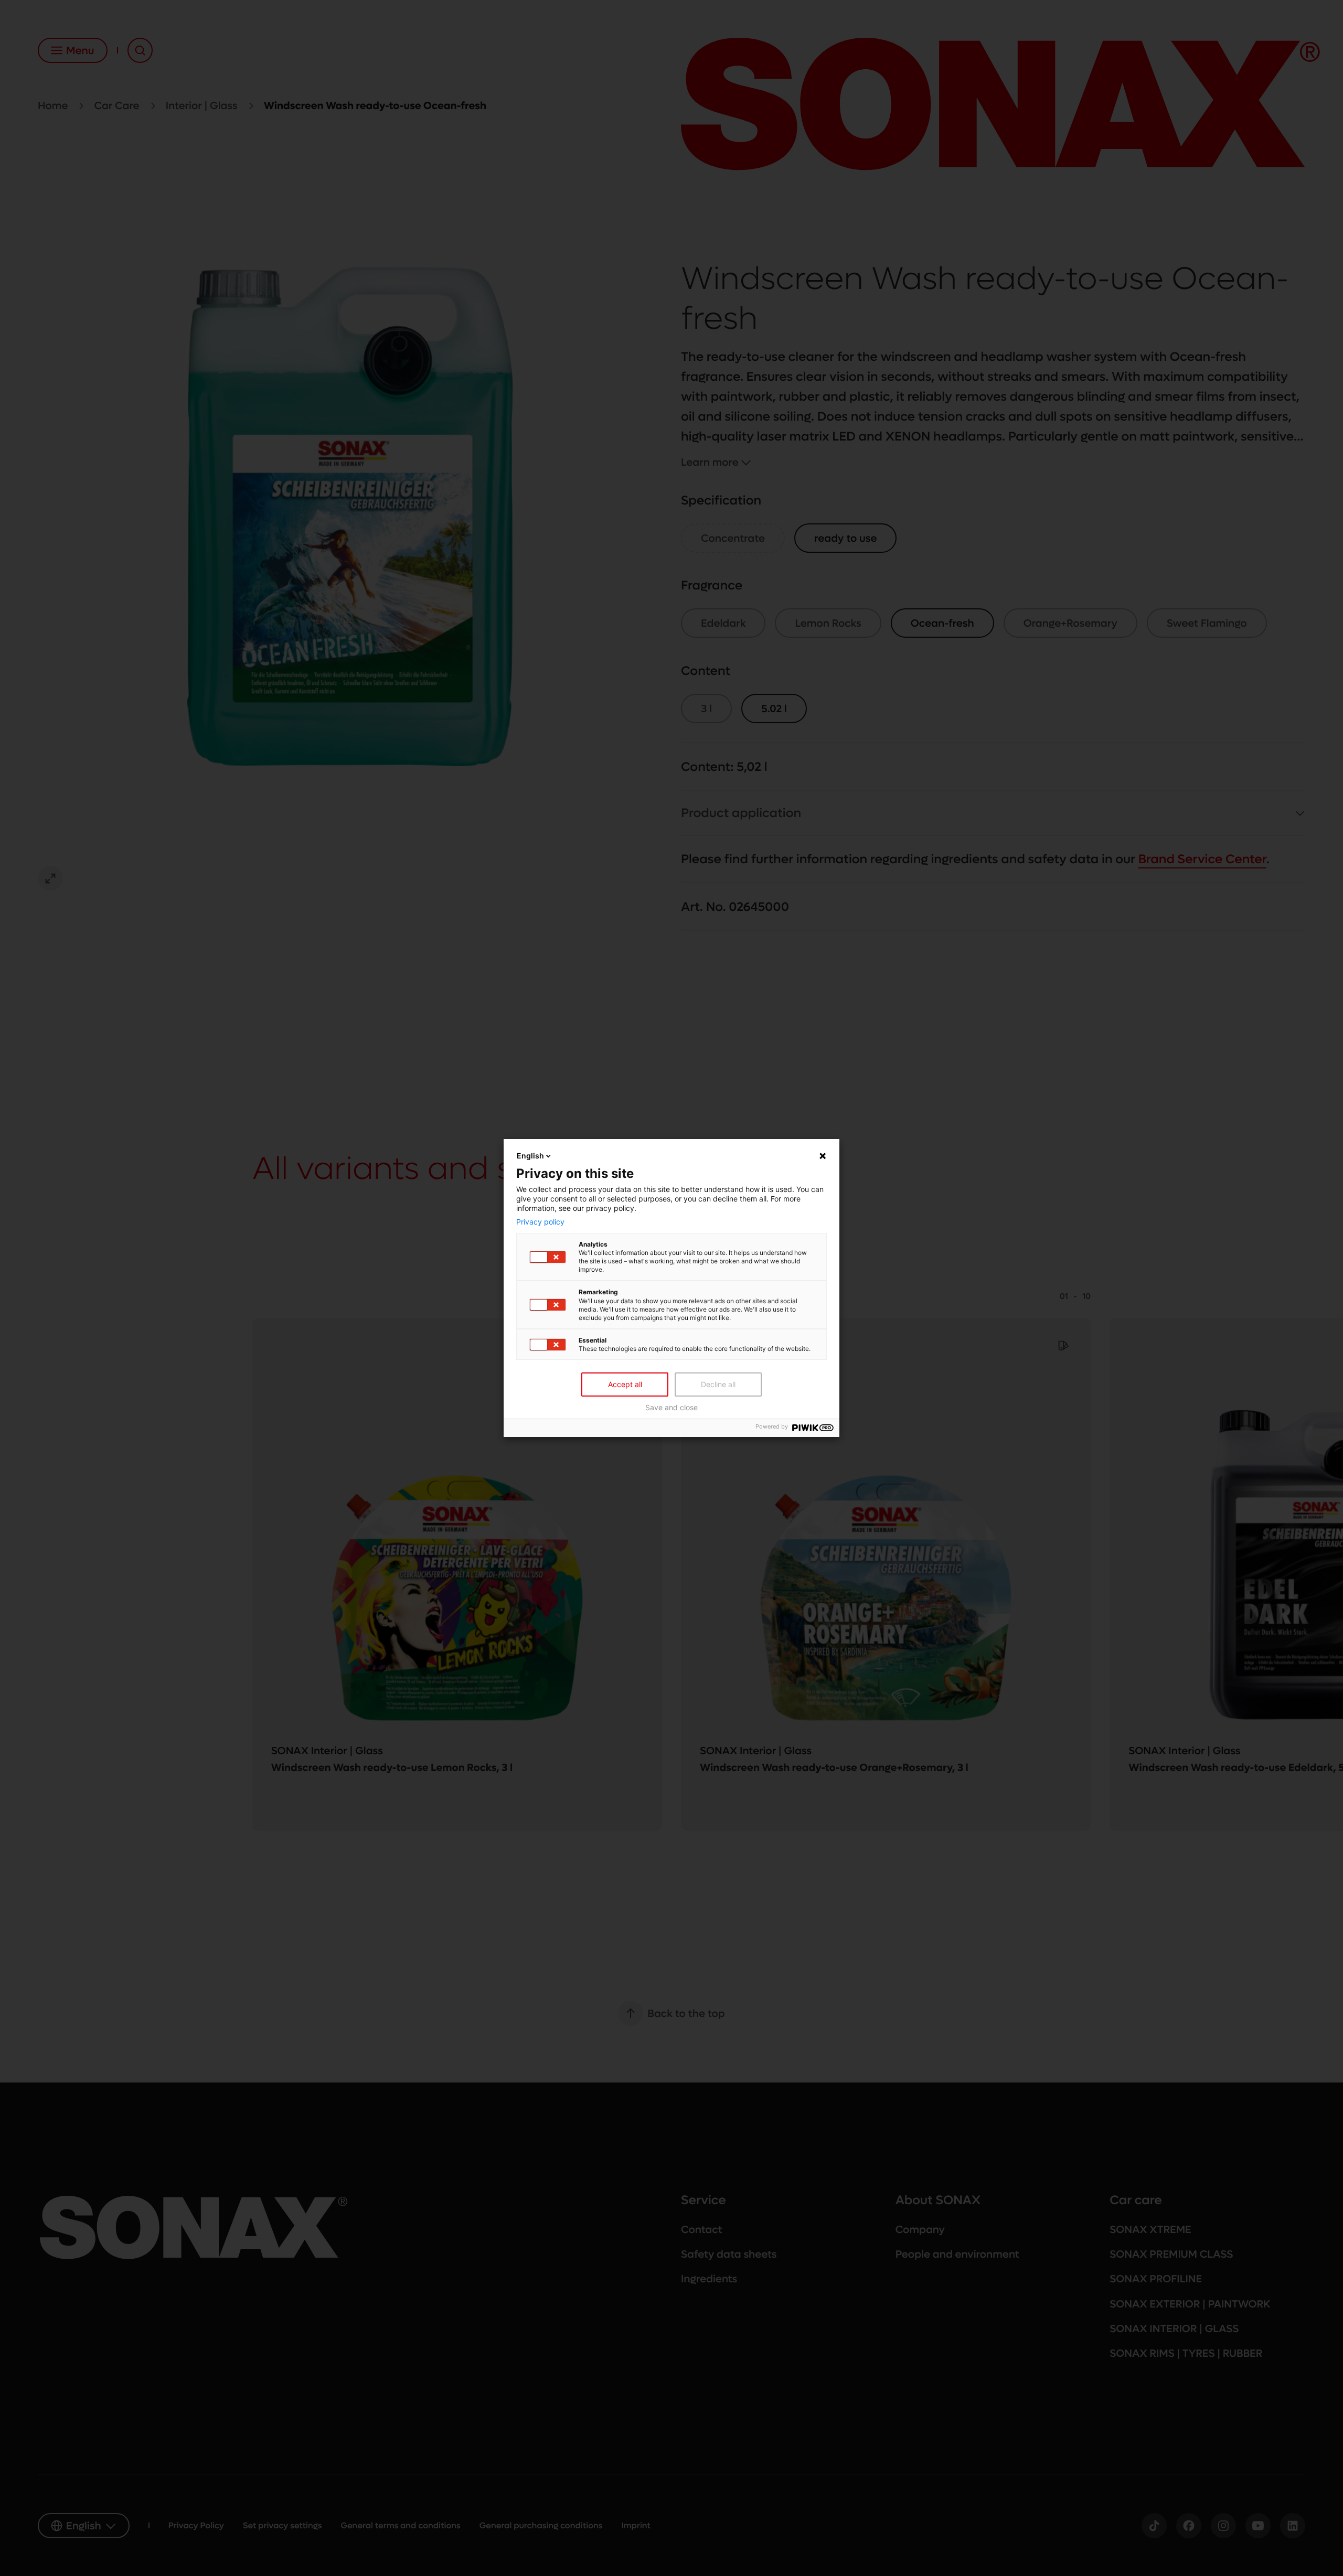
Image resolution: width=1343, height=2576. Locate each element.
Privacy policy (540, 1222)
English (530, 1156)
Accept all (625, 1384)
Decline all (718, 1384)
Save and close (671, 1408)
